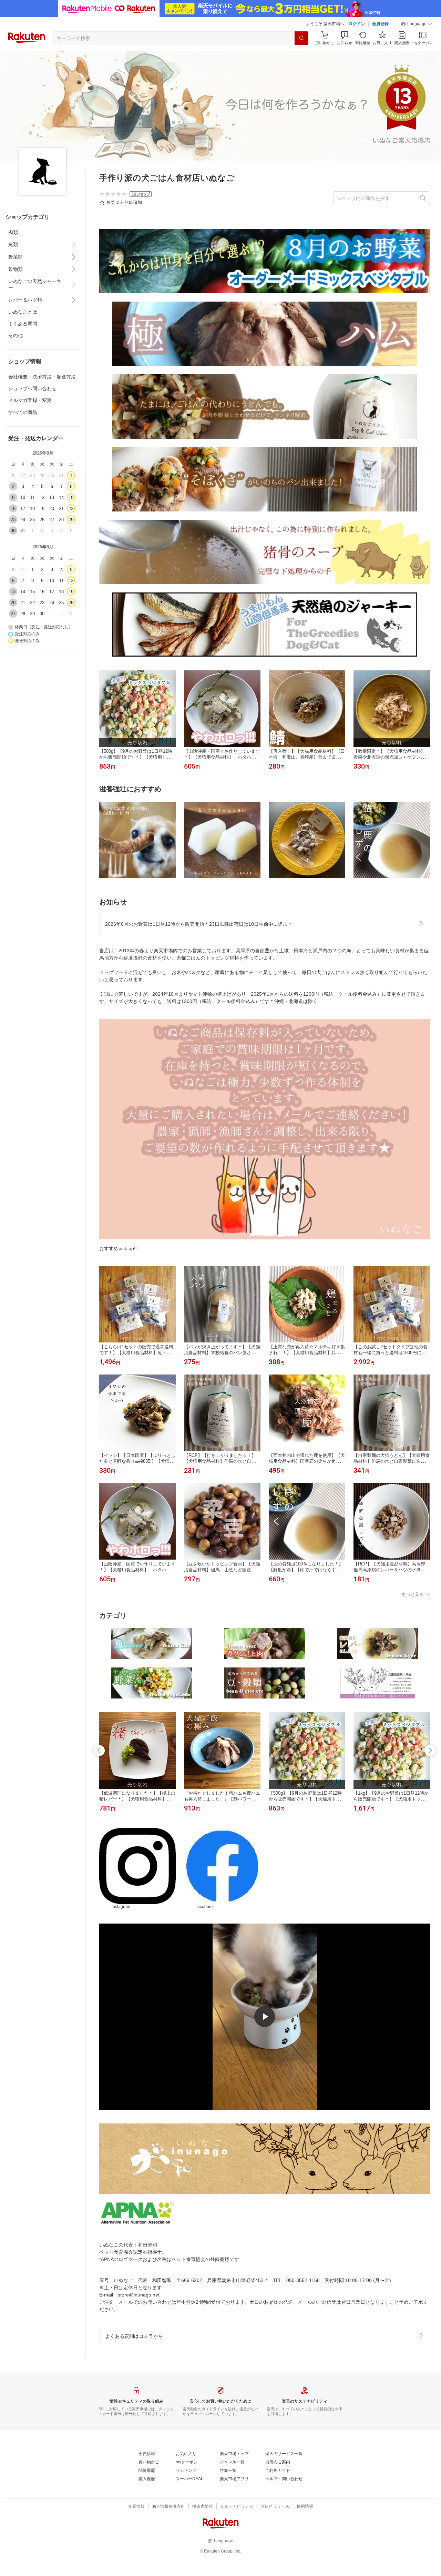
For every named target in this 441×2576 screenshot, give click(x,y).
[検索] (301, 38)
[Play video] (265, 2017)
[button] (417, 24)
